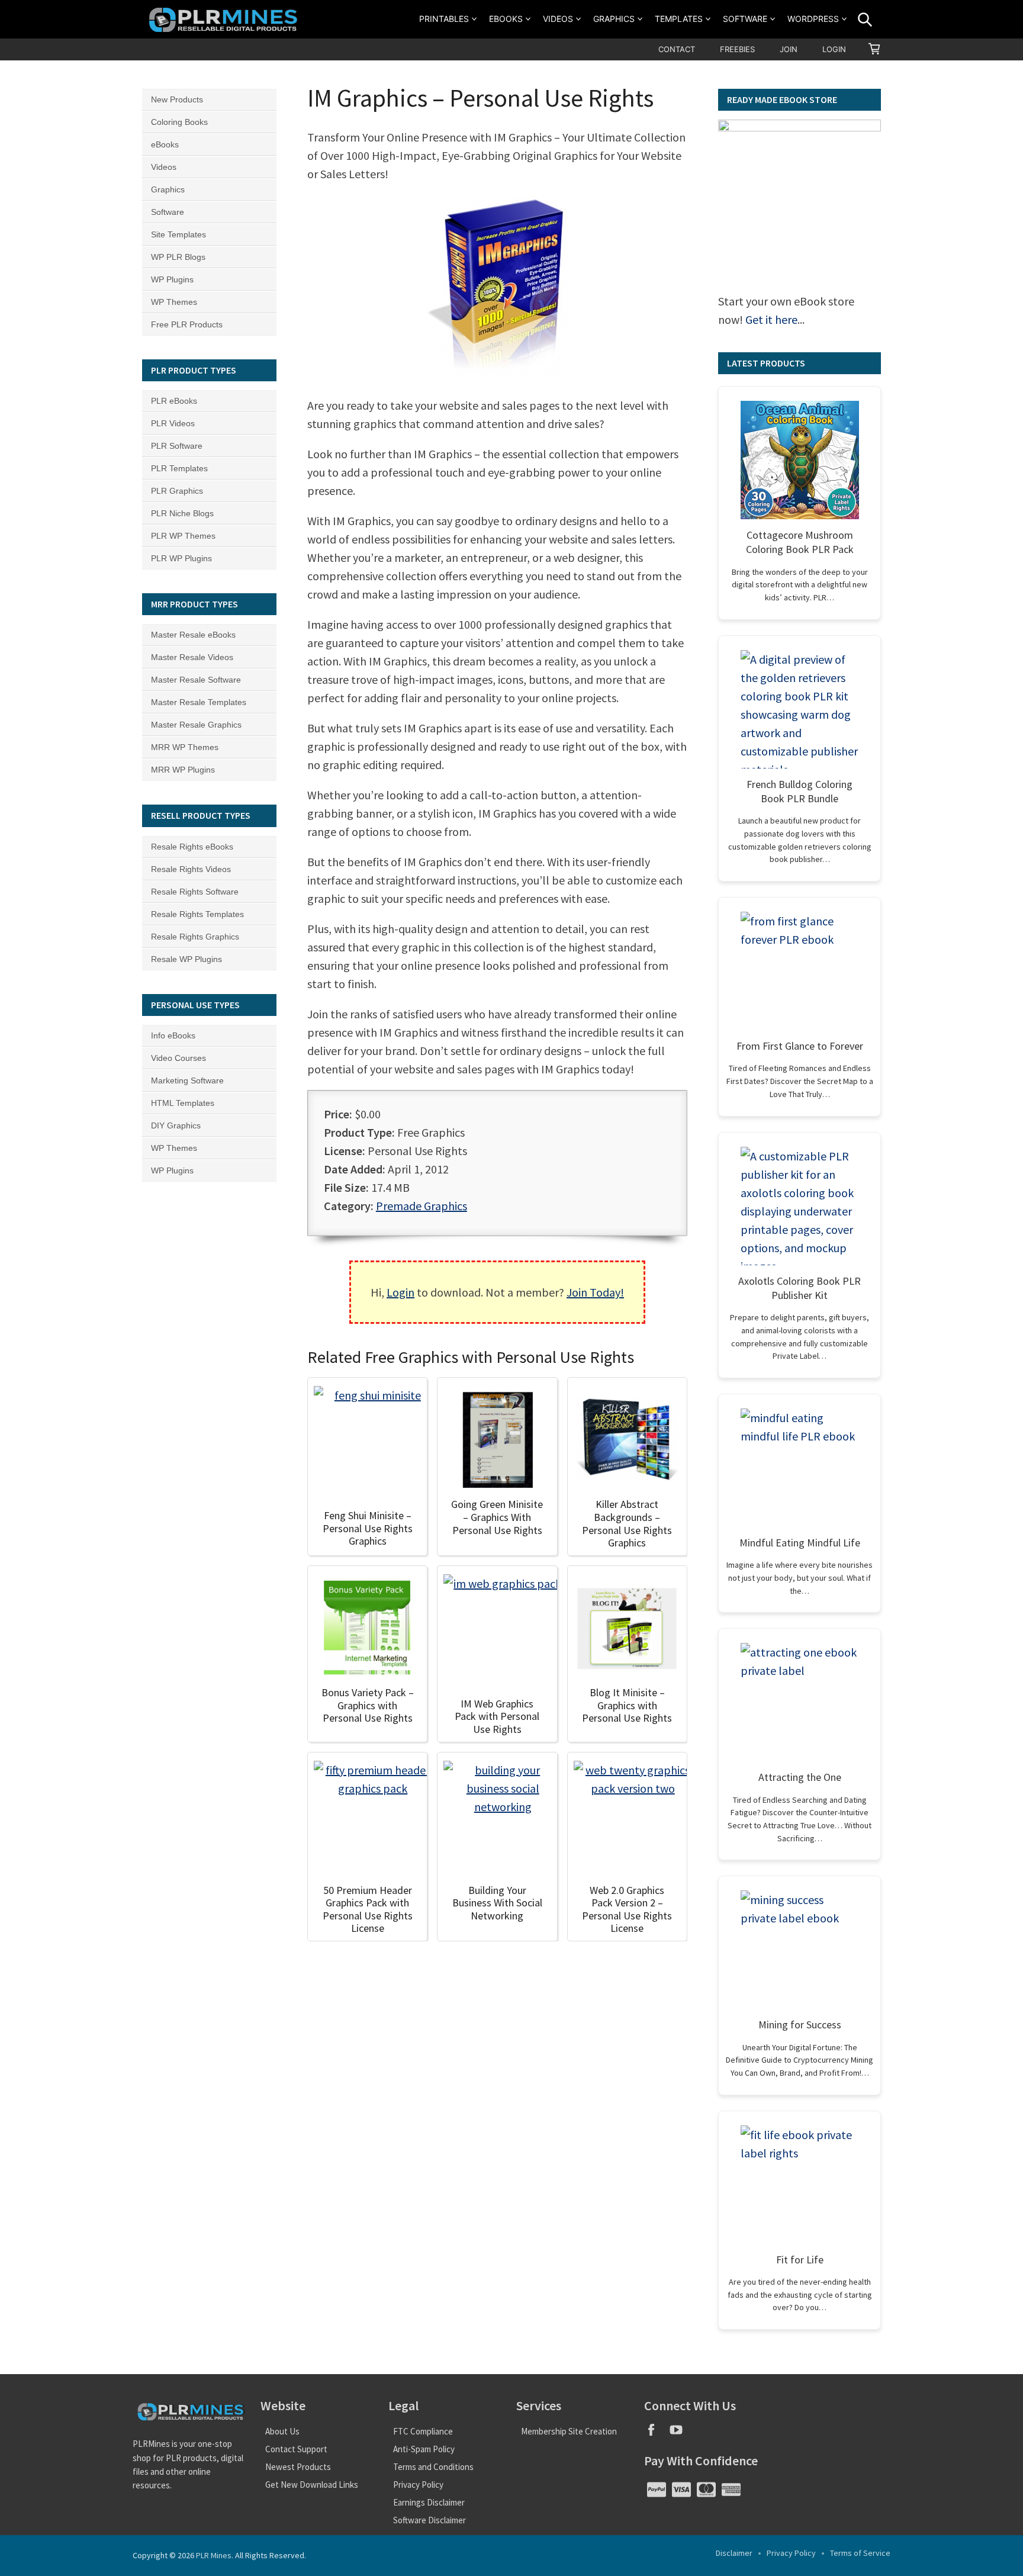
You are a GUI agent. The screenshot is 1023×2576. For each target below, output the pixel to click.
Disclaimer (734, 2553)
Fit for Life (800, 2260)
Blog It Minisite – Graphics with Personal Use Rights (627, 1705)
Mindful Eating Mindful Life (800, 1543)
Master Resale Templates (199, 702)
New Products (177, 99)
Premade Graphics (422, 1206)
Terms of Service (860, 2553)
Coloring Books (179, 122)
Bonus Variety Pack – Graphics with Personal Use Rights (368, 1705)
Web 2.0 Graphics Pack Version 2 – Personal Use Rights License (627, 1909)
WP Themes (174, 302)
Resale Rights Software (195, 892)
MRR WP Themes (185, 747)
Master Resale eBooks (193, 635)
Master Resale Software (196, 680)
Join (789, 49)
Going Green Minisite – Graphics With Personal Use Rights (497, 1517)
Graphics (614, 19)
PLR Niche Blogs (182, 513)
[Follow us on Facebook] (657, 2434)
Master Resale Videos (192, 657)
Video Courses (178, 1058)
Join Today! (595, 1292)
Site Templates (178, 234)
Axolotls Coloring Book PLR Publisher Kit (800, 1288)
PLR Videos (173, 423)
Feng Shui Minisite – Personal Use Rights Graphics (368, 1528)
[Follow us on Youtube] (681, 2434)
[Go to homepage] (225, 19)
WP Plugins (172, 279)
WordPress (813, 19)
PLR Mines (214, 2555)
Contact (677, 49)
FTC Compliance (423, 2431)
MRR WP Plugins (183, 770)
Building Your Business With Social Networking (497, 1903)
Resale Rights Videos (191, 869)
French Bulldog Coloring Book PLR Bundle (800, 791)
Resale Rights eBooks (192, 847)
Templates (679, 19)
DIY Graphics (176, 1125)
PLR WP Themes (183, 536)
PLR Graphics (177, 491)
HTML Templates (183, 1103)
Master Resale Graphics (196, 725)
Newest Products (298, 2467)
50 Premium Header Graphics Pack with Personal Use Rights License (368, 1909)
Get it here (771, 319)
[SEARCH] (865, 20)
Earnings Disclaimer (429, 2502)
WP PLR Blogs (178, 257)
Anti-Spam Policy (424, 2449)
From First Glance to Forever (800, 1046)
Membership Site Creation (569, 2431)
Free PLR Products (187, 324)
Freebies (737, 49)
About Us (282, 2431)
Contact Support (296, 2449)
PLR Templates (179, 468)
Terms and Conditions (433, 2467)
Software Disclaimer (430, 2520)
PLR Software (177, 446)
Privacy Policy (418, 2485)
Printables (444, 19)
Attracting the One (800, 1777)
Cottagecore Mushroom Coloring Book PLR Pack (800, 542)
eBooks (506, 19)
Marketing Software (187, 1080)
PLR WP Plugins (181, 558)
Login (834, 49)
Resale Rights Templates (197, 914)
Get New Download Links (312, 2485)
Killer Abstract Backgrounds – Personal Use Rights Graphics (627, 1523)
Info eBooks (173, 1035)
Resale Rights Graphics (195, 937)
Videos (558, 19)
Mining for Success (800, 2025)
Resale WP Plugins (186, 959)
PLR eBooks (174, 401)
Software (745, 19)
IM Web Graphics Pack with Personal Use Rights (497, 1716)
